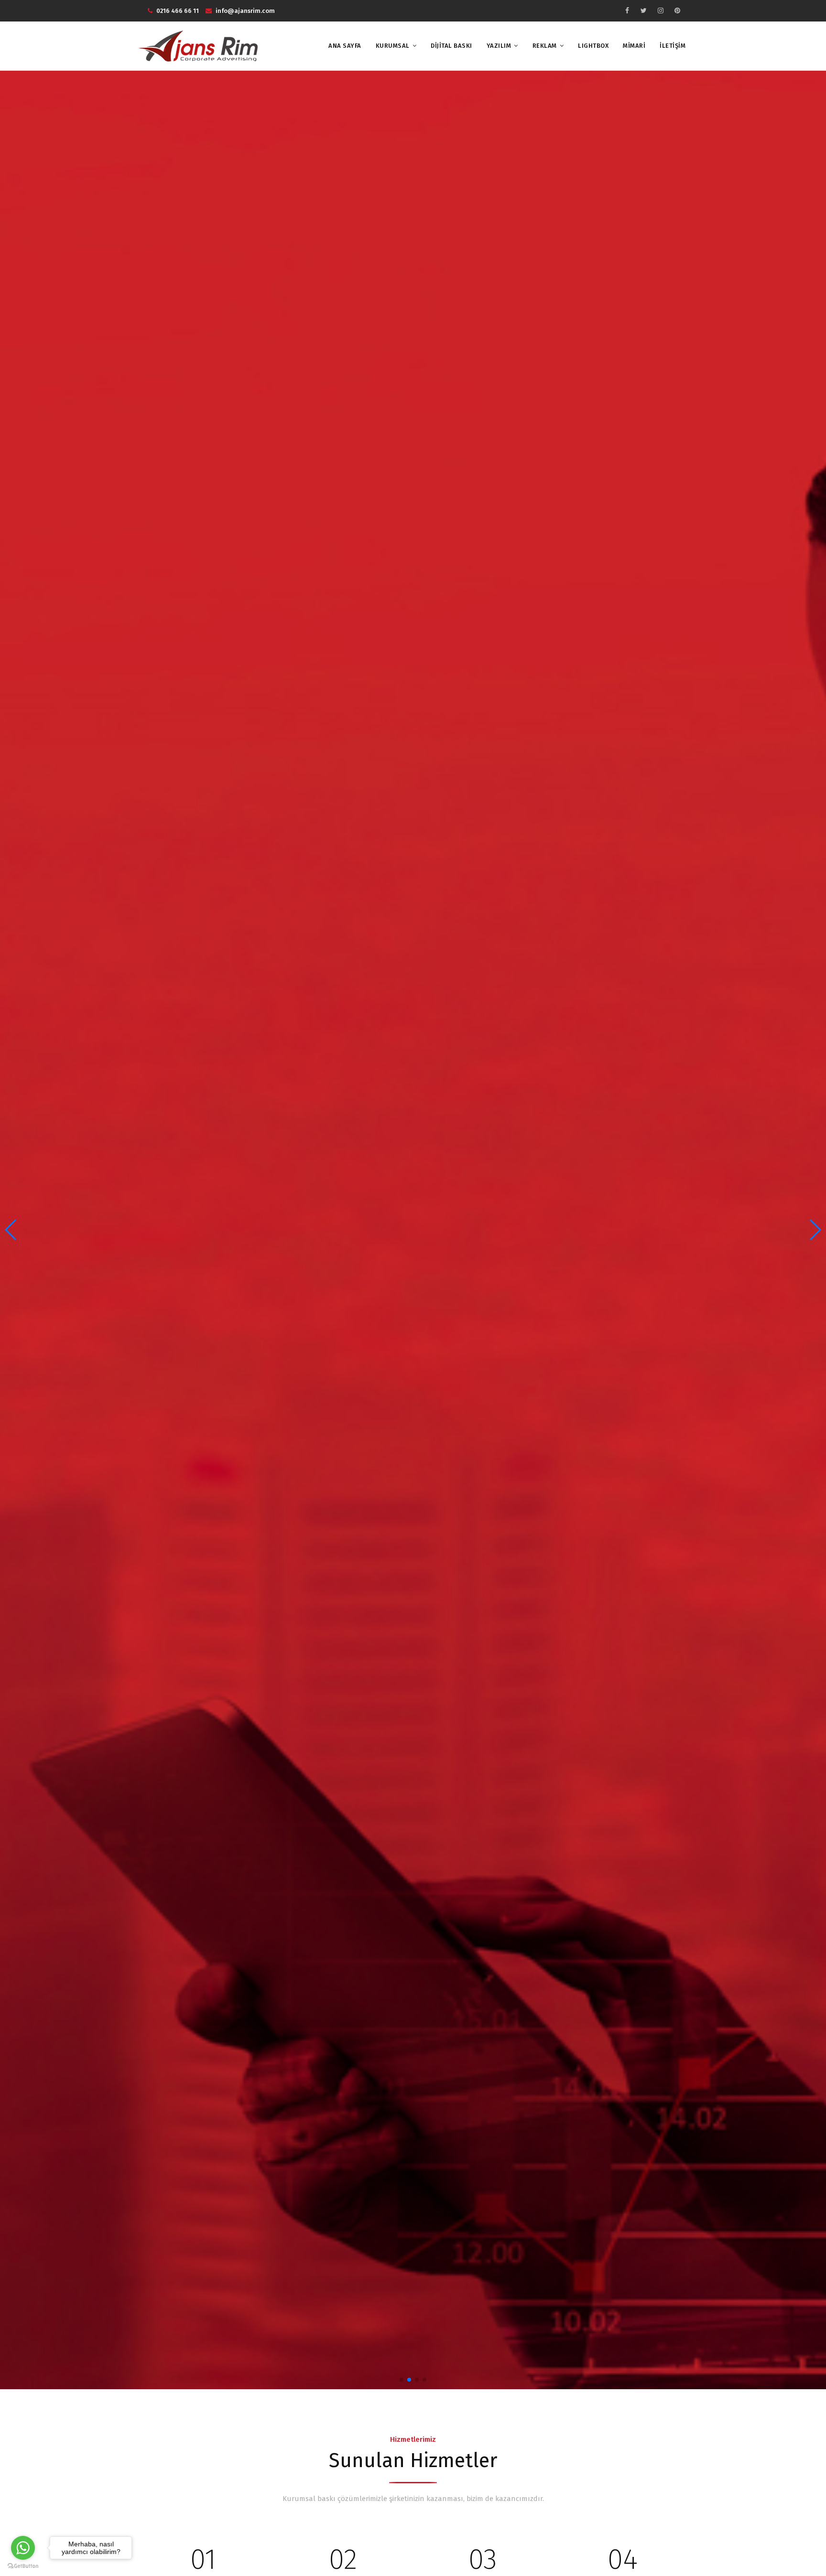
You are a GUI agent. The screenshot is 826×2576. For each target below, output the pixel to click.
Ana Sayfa (345, 46)
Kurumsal (393, 46)
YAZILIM (499, 46)
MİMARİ (634, 46)
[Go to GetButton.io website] (23, 2566)
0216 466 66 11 (178, 11)
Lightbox (593, 46)
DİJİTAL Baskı (451, 46)
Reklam (545, 46)
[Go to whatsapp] (23, 2548)
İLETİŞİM (673, 46)
